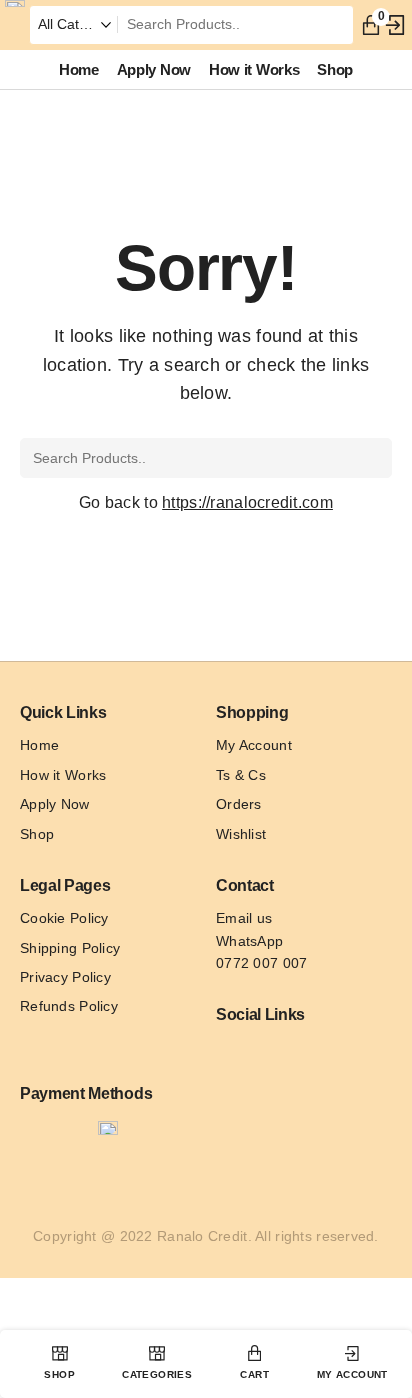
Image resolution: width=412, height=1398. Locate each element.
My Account (254, 745)
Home (39, 745)
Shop (37, 834)
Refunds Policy (69, 1006)
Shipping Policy (70, 948)
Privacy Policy (65, 977)
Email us (244, 918)
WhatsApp (249, 941)
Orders (239, 804)
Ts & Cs (241, 775)
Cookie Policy (64, 918)
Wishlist (241, 834)
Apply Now (55, 804)
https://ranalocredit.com (247, 502)
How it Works (63, 775)
